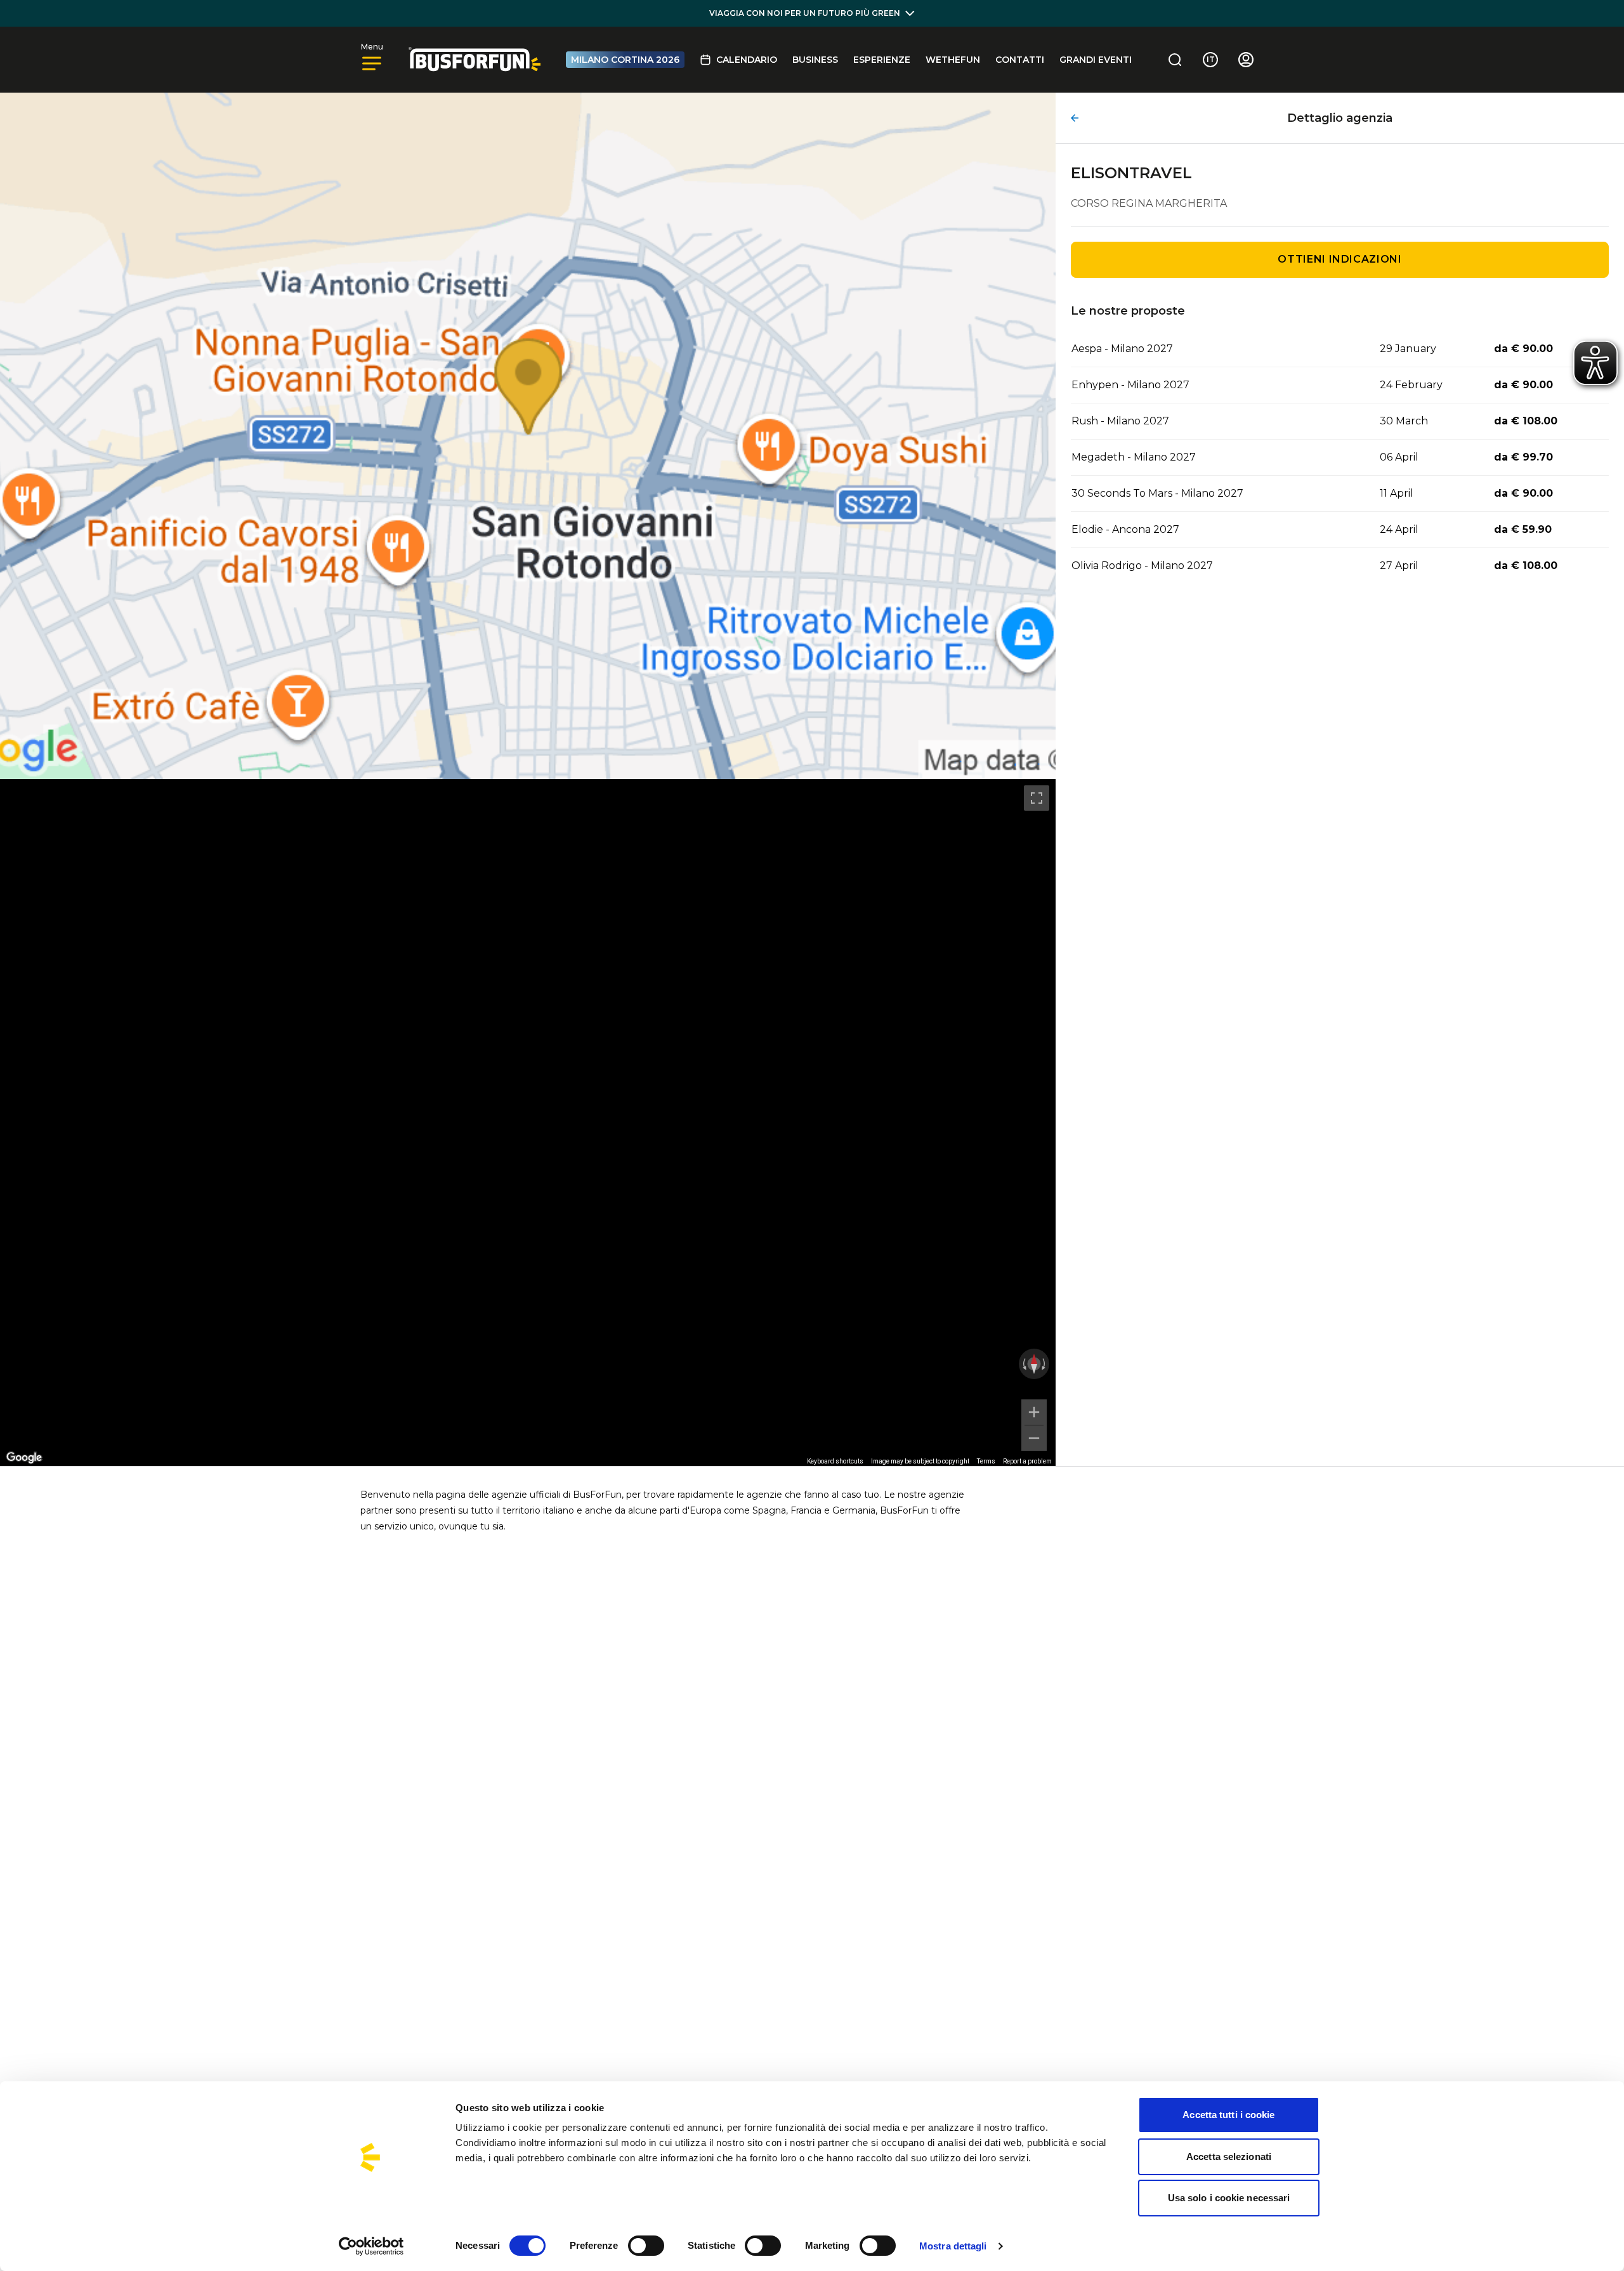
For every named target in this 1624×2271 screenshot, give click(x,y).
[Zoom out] (1034, 1438)
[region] (528, 1122)
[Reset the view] (1034, 1364)
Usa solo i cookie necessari (1229, 2198)
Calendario (747, 60)
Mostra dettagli (953, 2246)
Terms (986, 1461)
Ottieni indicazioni (1339, 259)
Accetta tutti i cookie (1228, 2115)
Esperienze (882, 60)
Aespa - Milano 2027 (1122, 349)
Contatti (1020, 60)
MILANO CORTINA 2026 (625, 60)
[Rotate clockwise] (1045, 1364)
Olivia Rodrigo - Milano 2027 (1142, 566)
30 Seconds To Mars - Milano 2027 (1157, 493)
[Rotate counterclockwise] (1023, 1364)
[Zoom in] (1034, 1412)
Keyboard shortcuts (835, 1461)
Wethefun (953, 60)
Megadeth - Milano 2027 (1134, 457)
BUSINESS (815, 60)
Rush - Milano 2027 (1120, 421)
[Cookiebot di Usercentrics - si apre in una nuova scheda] (371, 2246)
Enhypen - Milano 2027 (1130, 385)
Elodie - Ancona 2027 (1125, 529)
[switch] (646, 2246)
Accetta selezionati (1229, 2156)
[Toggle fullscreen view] (1037, 798)
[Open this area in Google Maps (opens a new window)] (24, 1458)
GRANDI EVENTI (1096, 60)
